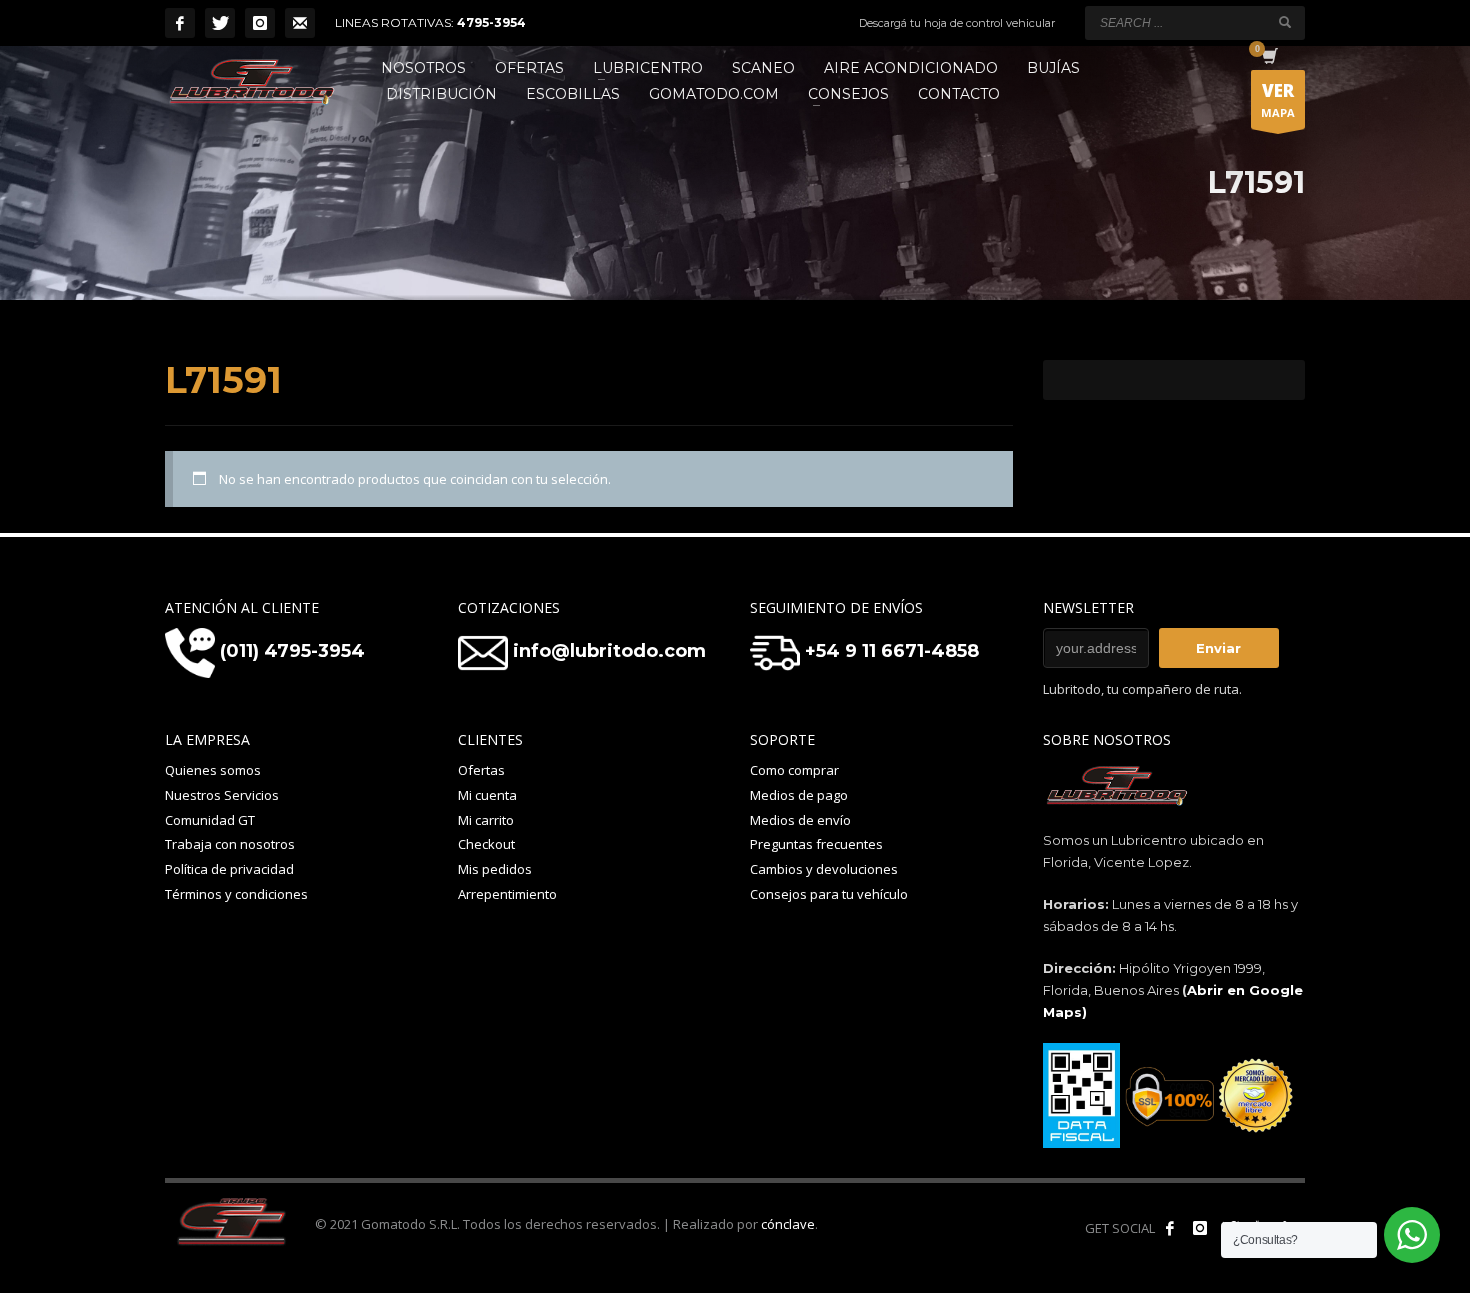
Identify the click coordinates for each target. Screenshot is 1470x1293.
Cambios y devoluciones (824, 869)
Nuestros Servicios (222, 795)
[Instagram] (260, 23)
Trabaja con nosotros (230, 844)
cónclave (788, 1224)
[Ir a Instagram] (1200, 1228)
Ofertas (481, 770)
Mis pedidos (495, 869)
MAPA (1278, 99)
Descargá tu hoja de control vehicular (957, 23)
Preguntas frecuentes (816, 844)
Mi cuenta (487, 795)
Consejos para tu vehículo (829, 894)
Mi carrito (486, 820)
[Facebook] (180, 23)
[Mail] (300, 23)
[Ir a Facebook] (1170, 1228)
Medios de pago (799, 795)
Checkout (486, 844)
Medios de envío (800, 820)
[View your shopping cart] (1268, 58)
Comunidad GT (210, 820)
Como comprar (794, 770)
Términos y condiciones (236, 894)
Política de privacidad (229, 869)
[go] (1285, 22)
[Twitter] (220, 23)
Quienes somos (213, 770)
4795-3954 (491, 22)
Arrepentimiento (507, 894)
